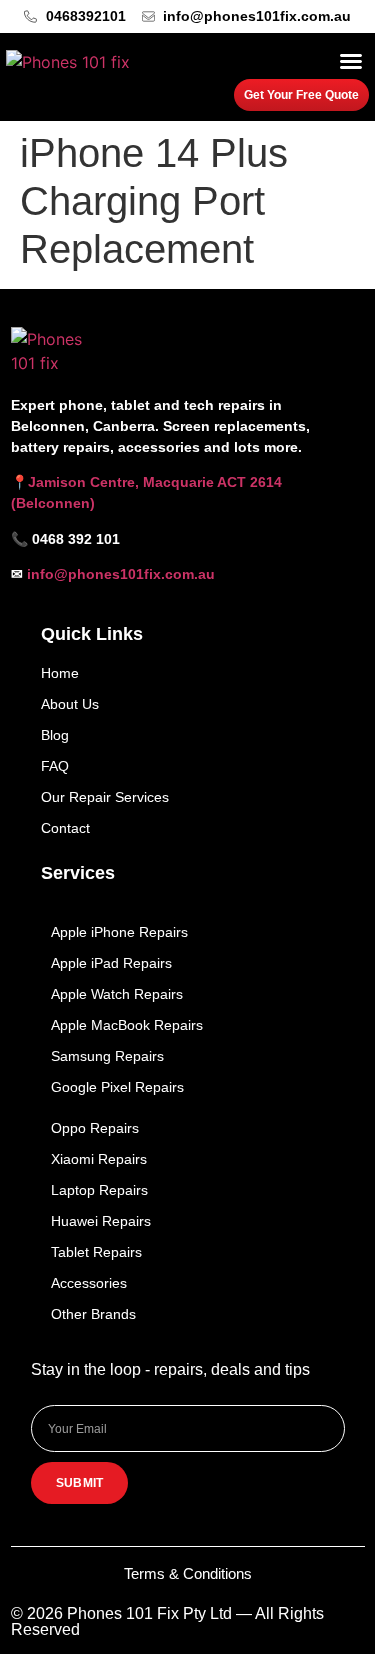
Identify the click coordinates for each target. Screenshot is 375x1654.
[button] (351, 61)
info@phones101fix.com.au (121, 574)
